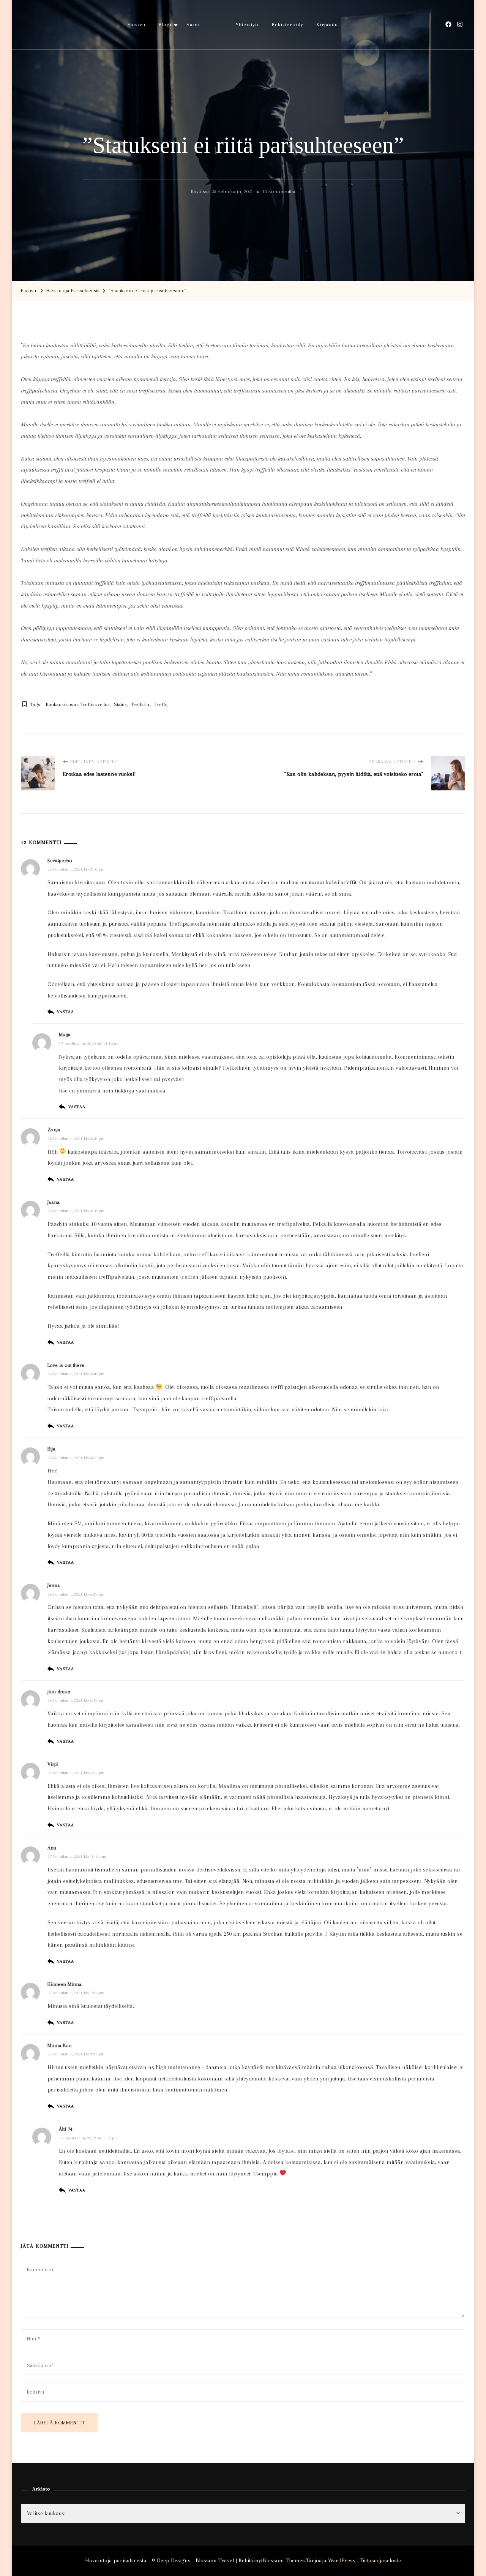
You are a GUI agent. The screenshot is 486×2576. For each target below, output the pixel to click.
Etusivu (136, 25)
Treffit (161, 704)
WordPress (342, 2560)
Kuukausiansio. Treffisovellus (78, 704)
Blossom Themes (284, 2560)
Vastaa (65, 1012)
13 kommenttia (279, 193)
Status (120, 704)
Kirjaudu (327, 25)
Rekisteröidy (288, 25)
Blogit (166, 25)
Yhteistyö (247, 25)
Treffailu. (141, 704)
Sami (193, 25)
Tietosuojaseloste (380, 2560)
